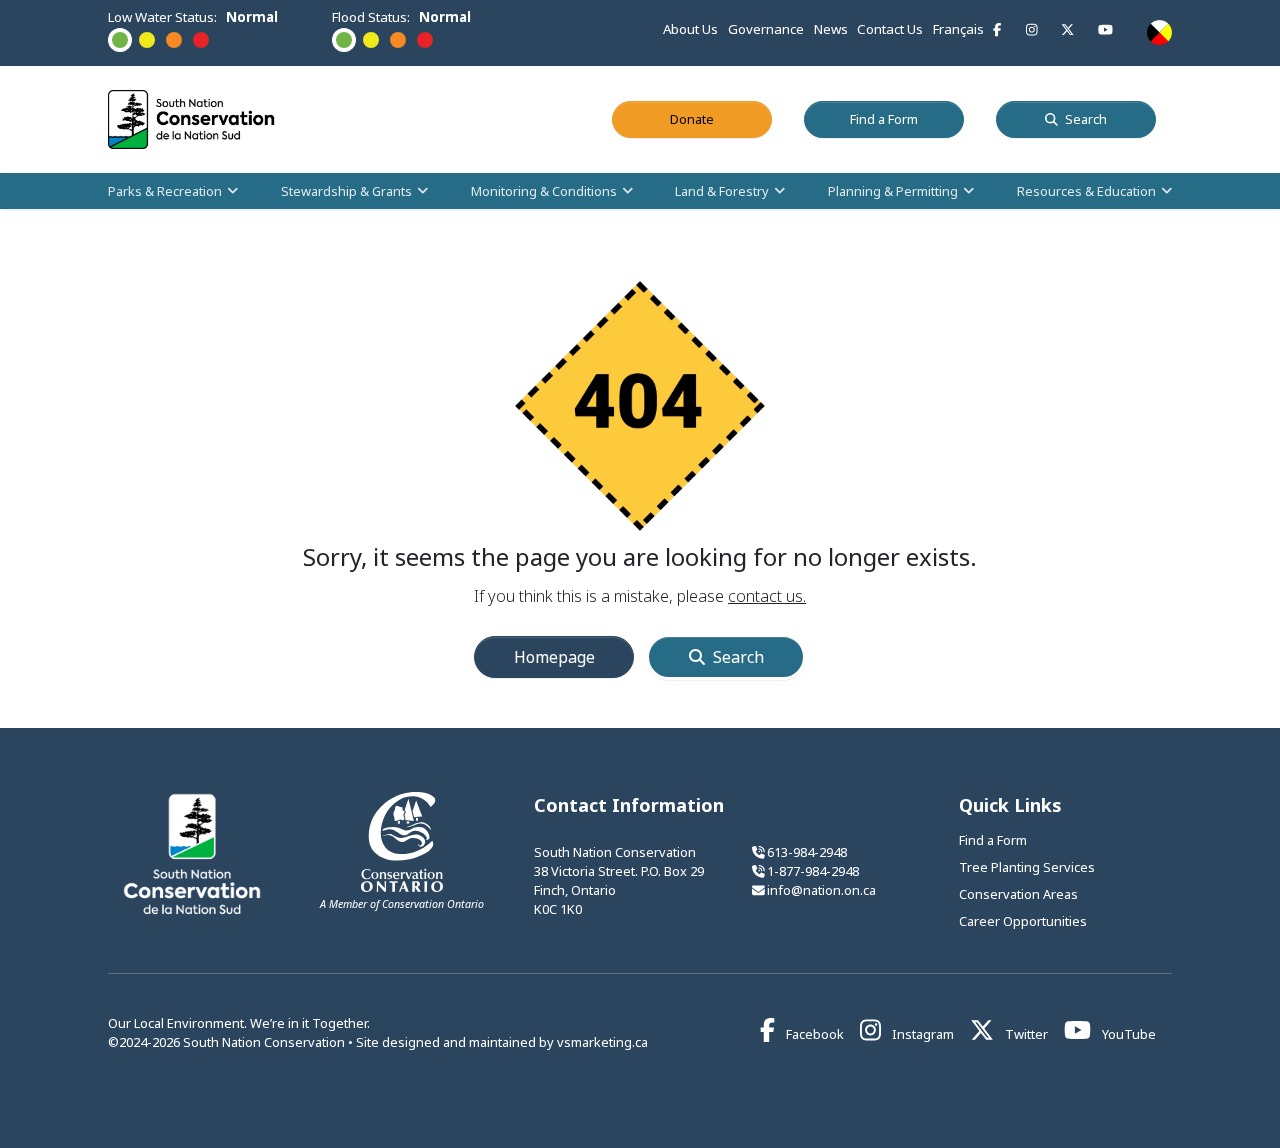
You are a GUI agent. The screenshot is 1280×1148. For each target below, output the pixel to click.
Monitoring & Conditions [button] (544, 190)
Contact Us (890, 29)
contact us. (767, 596)
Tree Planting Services (1027, 867)
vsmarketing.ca (602, 1042)
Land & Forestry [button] (722, 190)
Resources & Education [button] (1086, 190)
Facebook (813, 1034)
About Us (690, 29)
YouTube (1127, 1034)
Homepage (554, 657)
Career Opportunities (1023, 921)
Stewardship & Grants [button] (346, 190)
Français (958, 29)
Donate (721, 118)
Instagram (921, 1034)
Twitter (1025, 1034)
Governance (766, 29)
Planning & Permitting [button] (893, 190)
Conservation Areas (1018, 894)
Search (1086, 119)
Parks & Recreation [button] (165, 190)
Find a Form (907, 118)
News (831, 29)
